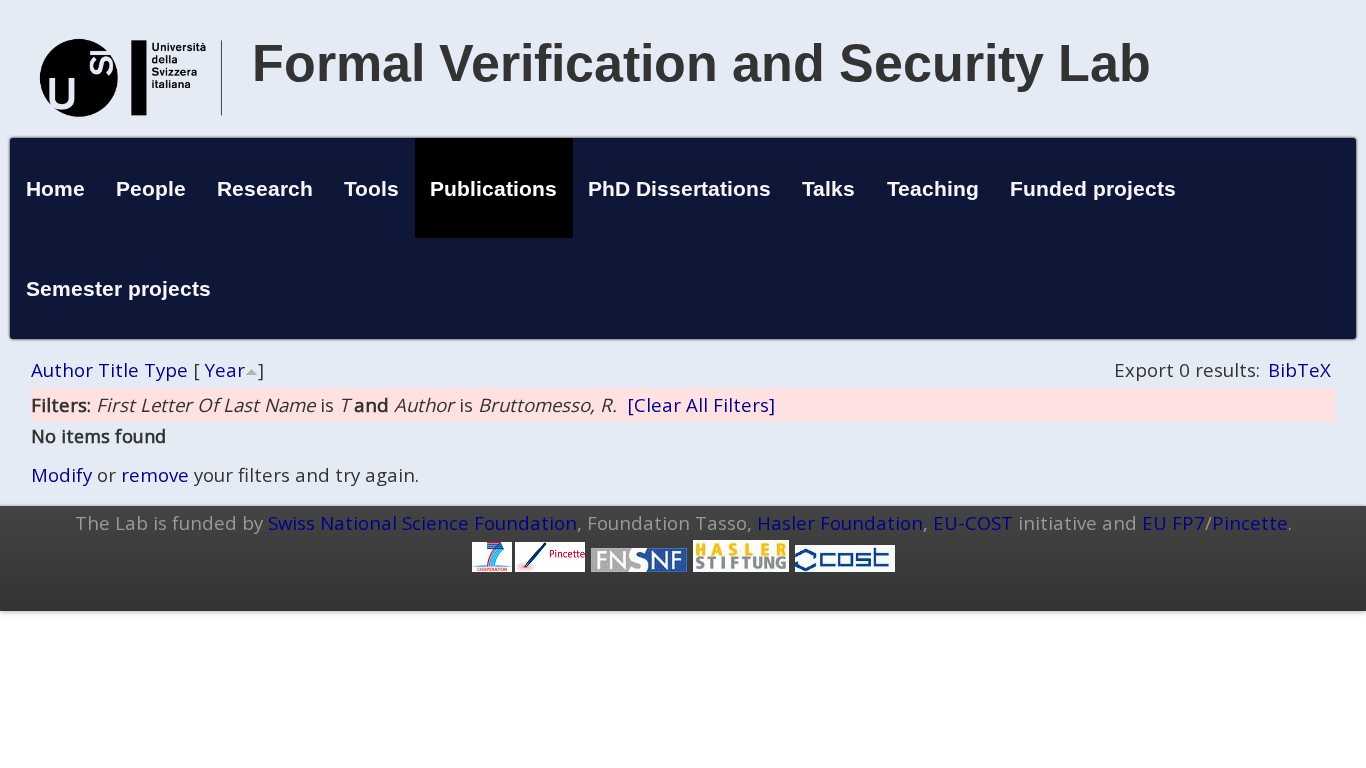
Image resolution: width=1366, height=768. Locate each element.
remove (155, 474)
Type (166, 369)
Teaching (933, 188)
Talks (828, 188)
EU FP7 (1173, 522)
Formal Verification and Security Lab (701, 63)
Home (55, 188)
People (151, 188)
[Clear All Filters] (701, 404)
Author (62, 369)
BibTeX (1299, 369)
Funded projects (1093, 188)
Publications (493, 188)
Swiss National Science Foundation (422, 522)
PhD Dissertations (679, 188)
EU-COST (973, 522)
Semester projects (118, 288)
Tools (371, 188)
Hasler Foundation (840, 522)
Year (225, 369)
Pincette (1250, 522)
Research (265, 188)
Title (118, 369)
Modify (61, 474)
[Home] (131, 137)
